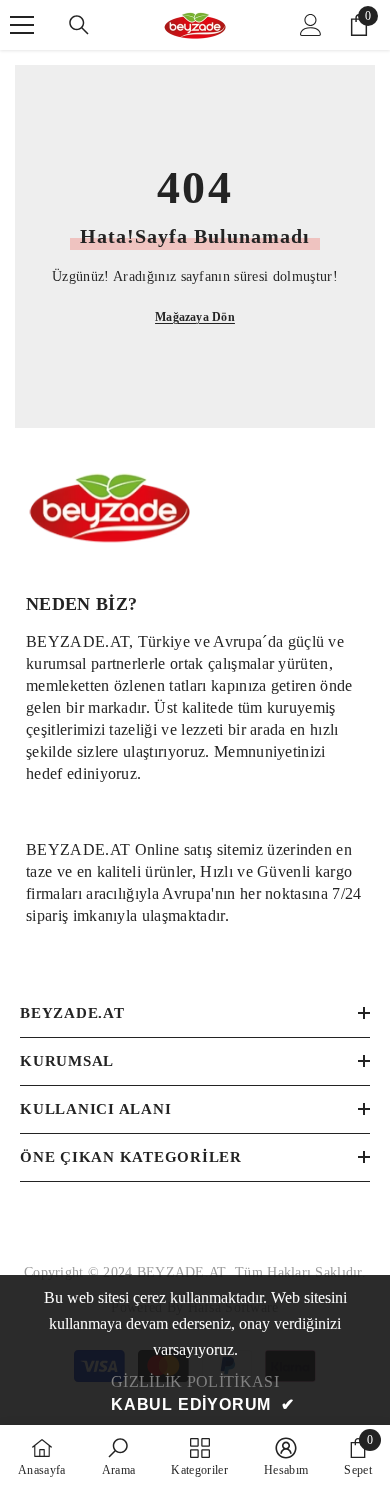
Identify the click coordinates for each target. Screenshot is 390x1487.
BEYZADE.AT (186, 1272)
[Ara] (79, 25)
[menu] (22, 25)
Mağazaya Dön (195, 317)
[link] (195, 705)
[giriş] (311, 25)
